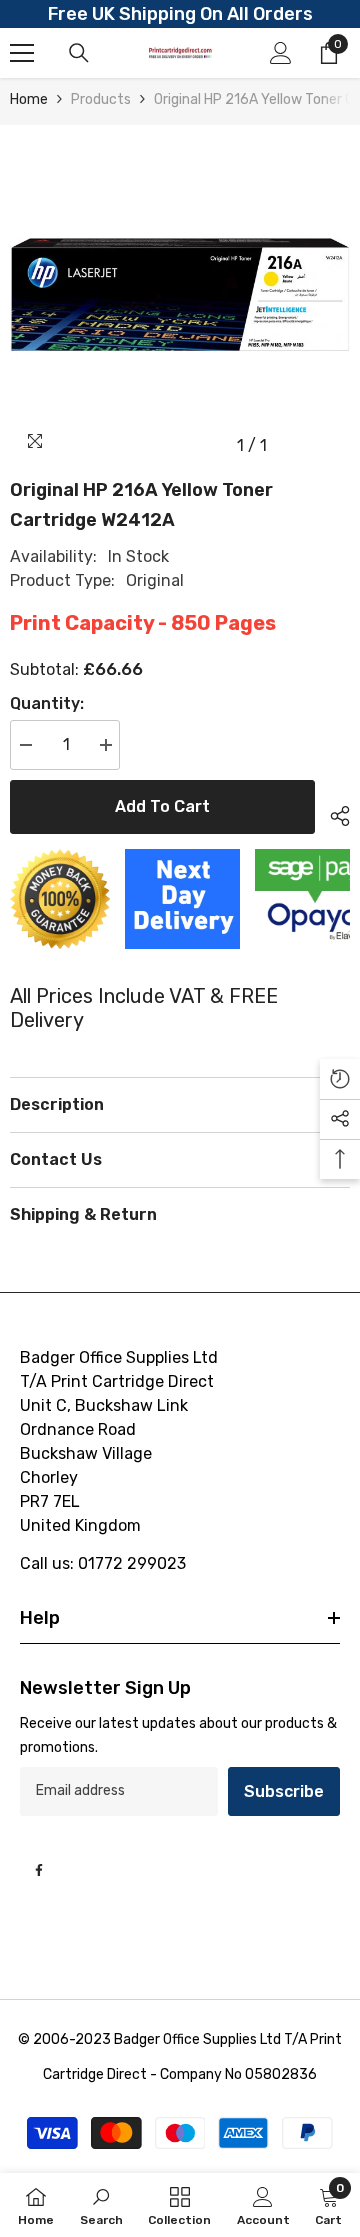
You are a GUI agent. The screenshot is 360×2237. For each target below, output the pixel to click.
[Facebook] (39, 1870)
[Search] (79, 53)
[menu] (22, 53)
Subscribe (284, 1791)
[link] (101, 2205)
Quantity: (47, 703)
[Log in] (281, 53)
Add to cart (162, 806)
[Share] (332, 813)
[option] (180, 295)
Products (101, 99)
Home (29, 99)
